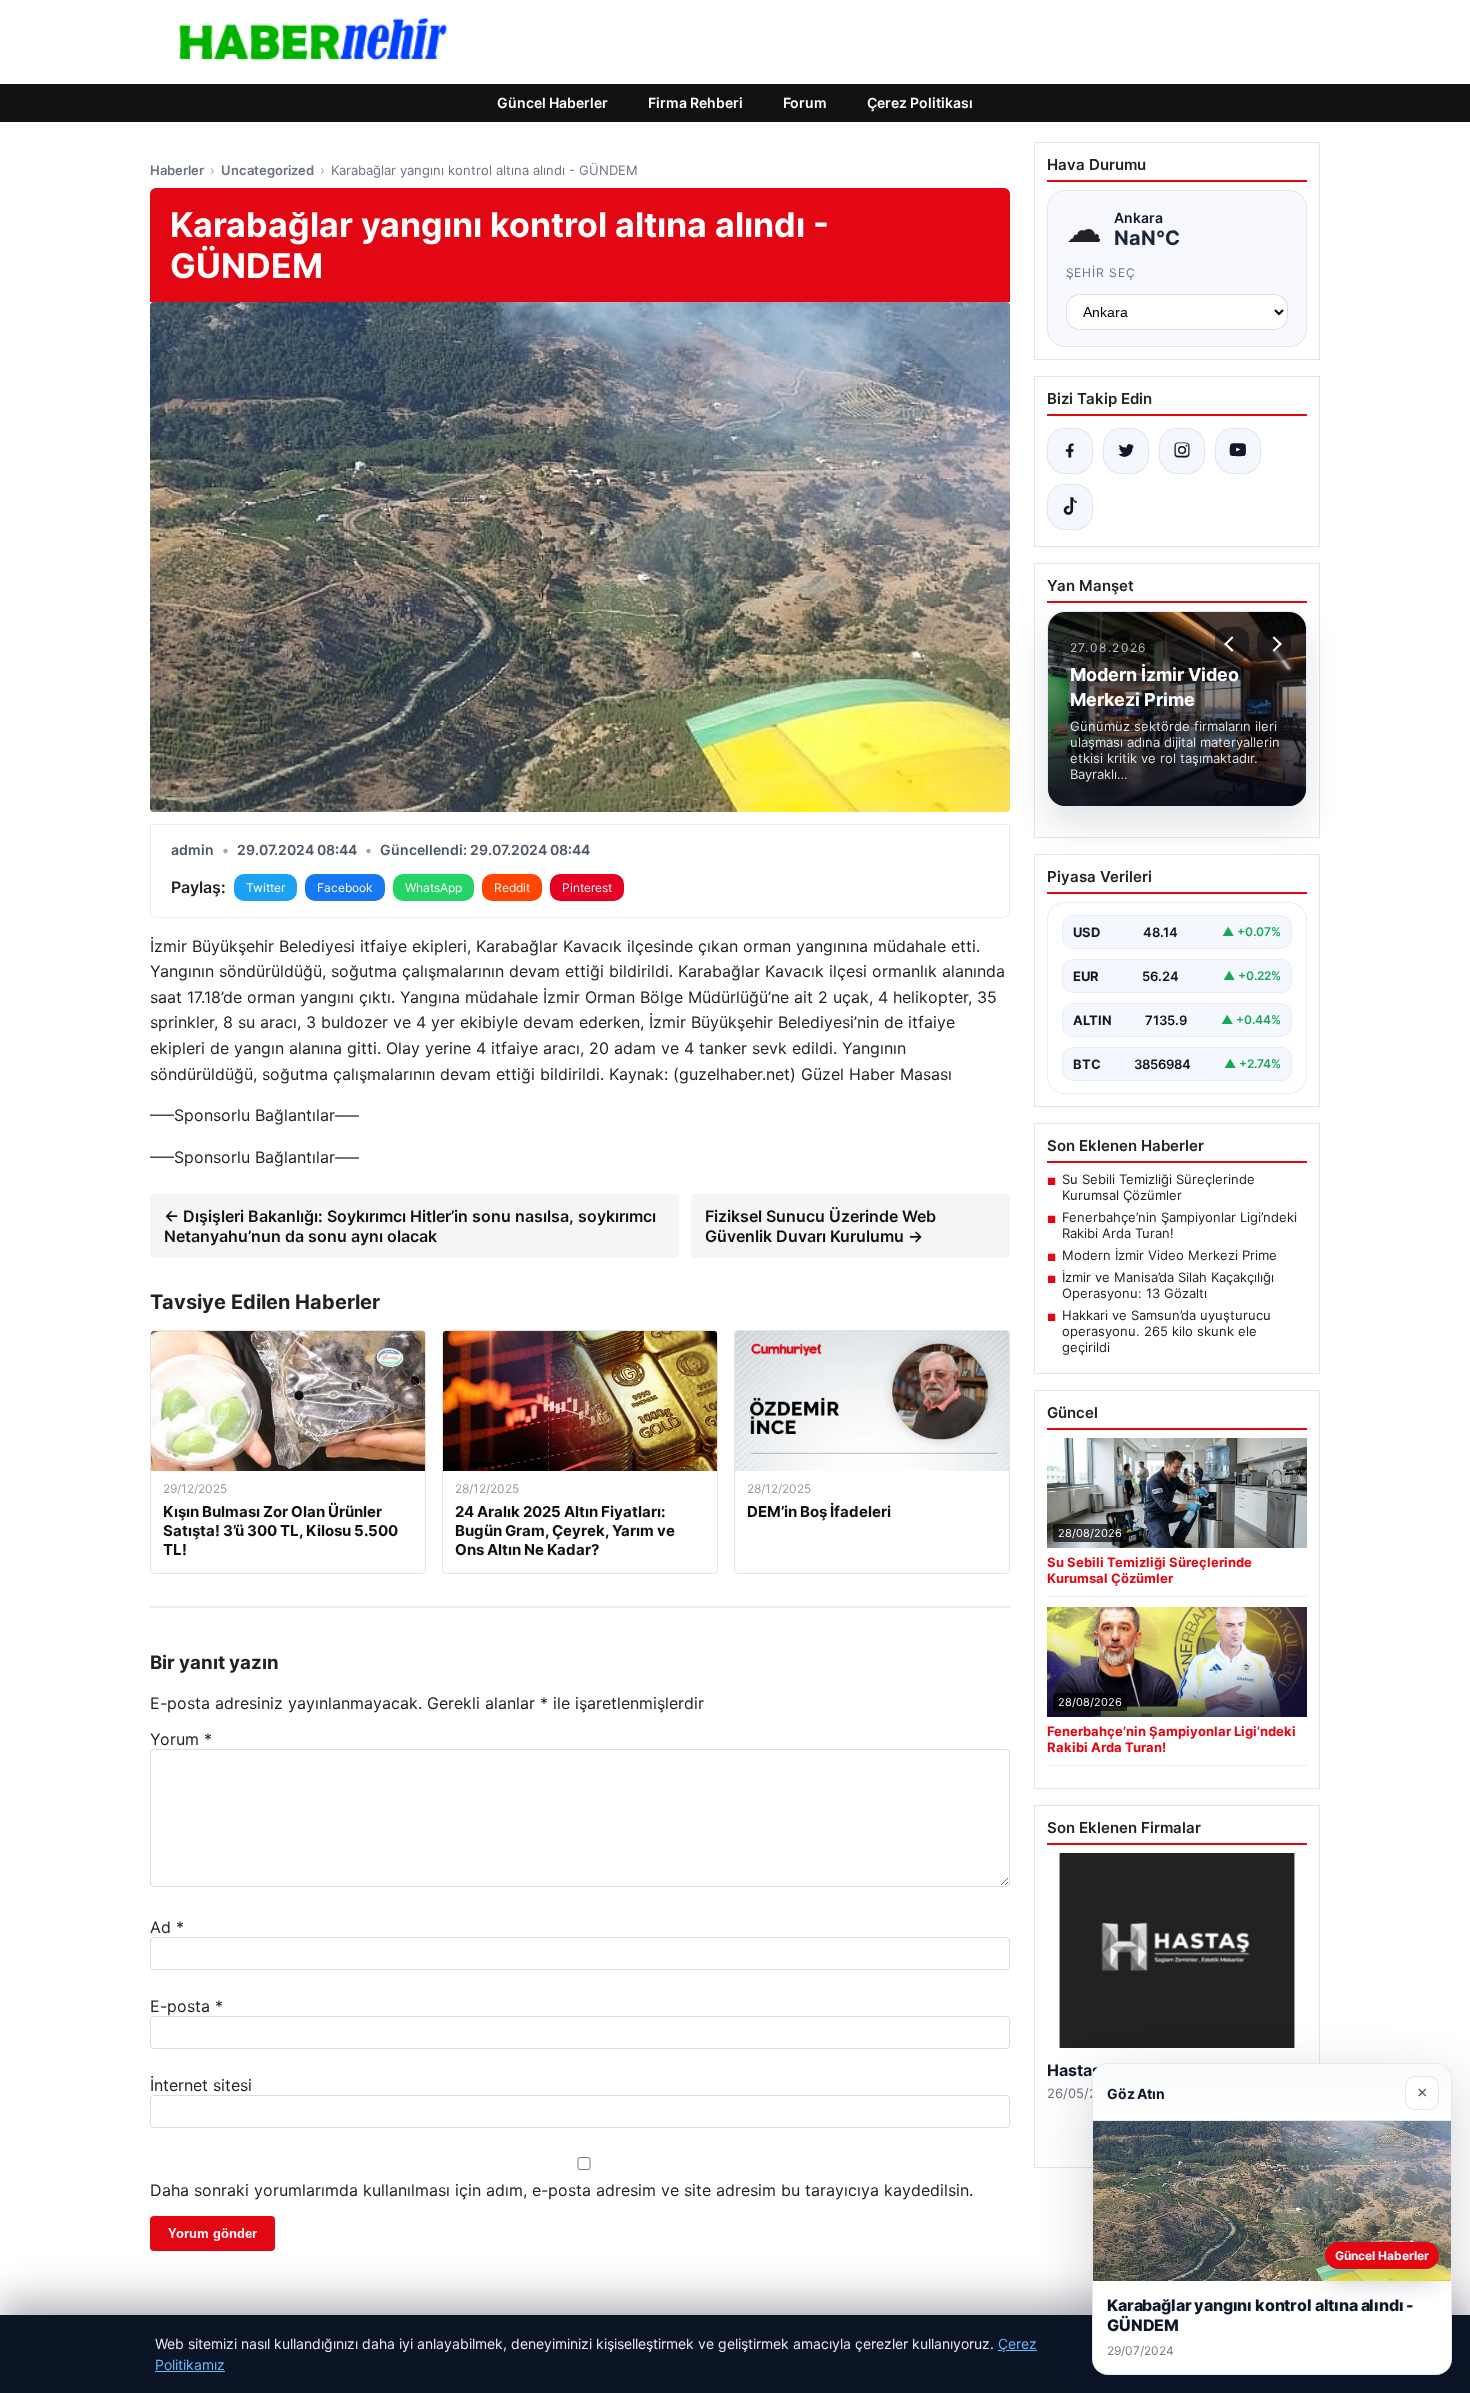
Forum (805, 102)
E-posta (186, 2006)
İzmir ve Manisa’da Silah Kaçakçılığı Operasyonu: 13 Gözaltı (1168, 1285)
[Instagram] (1182, 451)
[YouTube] (1238, 451)
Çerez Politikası (920, 102)
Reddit (512, 887)
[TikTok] (1070, 507)
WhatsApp (433, 887)
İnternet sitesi (201, 2085)
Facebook (345, 887)
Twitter (265, 887)
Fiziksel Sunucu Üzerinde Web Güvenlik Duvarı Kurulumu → (820, 1226)
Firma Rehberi (695, 102)
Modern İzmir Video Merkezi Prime (1169, 1255)
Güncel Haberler (552, 102)
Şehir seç (1101, 272)
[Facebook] (1070, 451)
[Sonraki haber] (1274, 644)
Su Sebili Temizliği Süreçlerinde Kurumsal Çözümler (1158, 1187)
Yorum (181, 1739)
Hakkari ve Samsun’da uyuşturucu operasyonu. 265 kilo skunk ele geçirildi (1166, 1331)
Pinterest (587, 887)
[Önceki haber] (1232, 644)
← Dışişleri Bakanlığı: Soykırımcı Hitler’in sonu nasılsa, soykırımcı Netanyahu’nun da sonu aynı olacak (410, 1226)
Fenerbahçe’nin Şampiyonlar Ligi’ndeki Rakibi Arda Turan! (1179, 1225)
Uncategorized (267, 170)
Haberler (177, 170)
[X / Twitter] (1126, 451)
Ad (167, 1927)
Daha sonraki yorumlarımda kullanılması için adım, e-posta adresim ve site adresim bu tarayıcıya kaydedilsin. (561, 2190)
